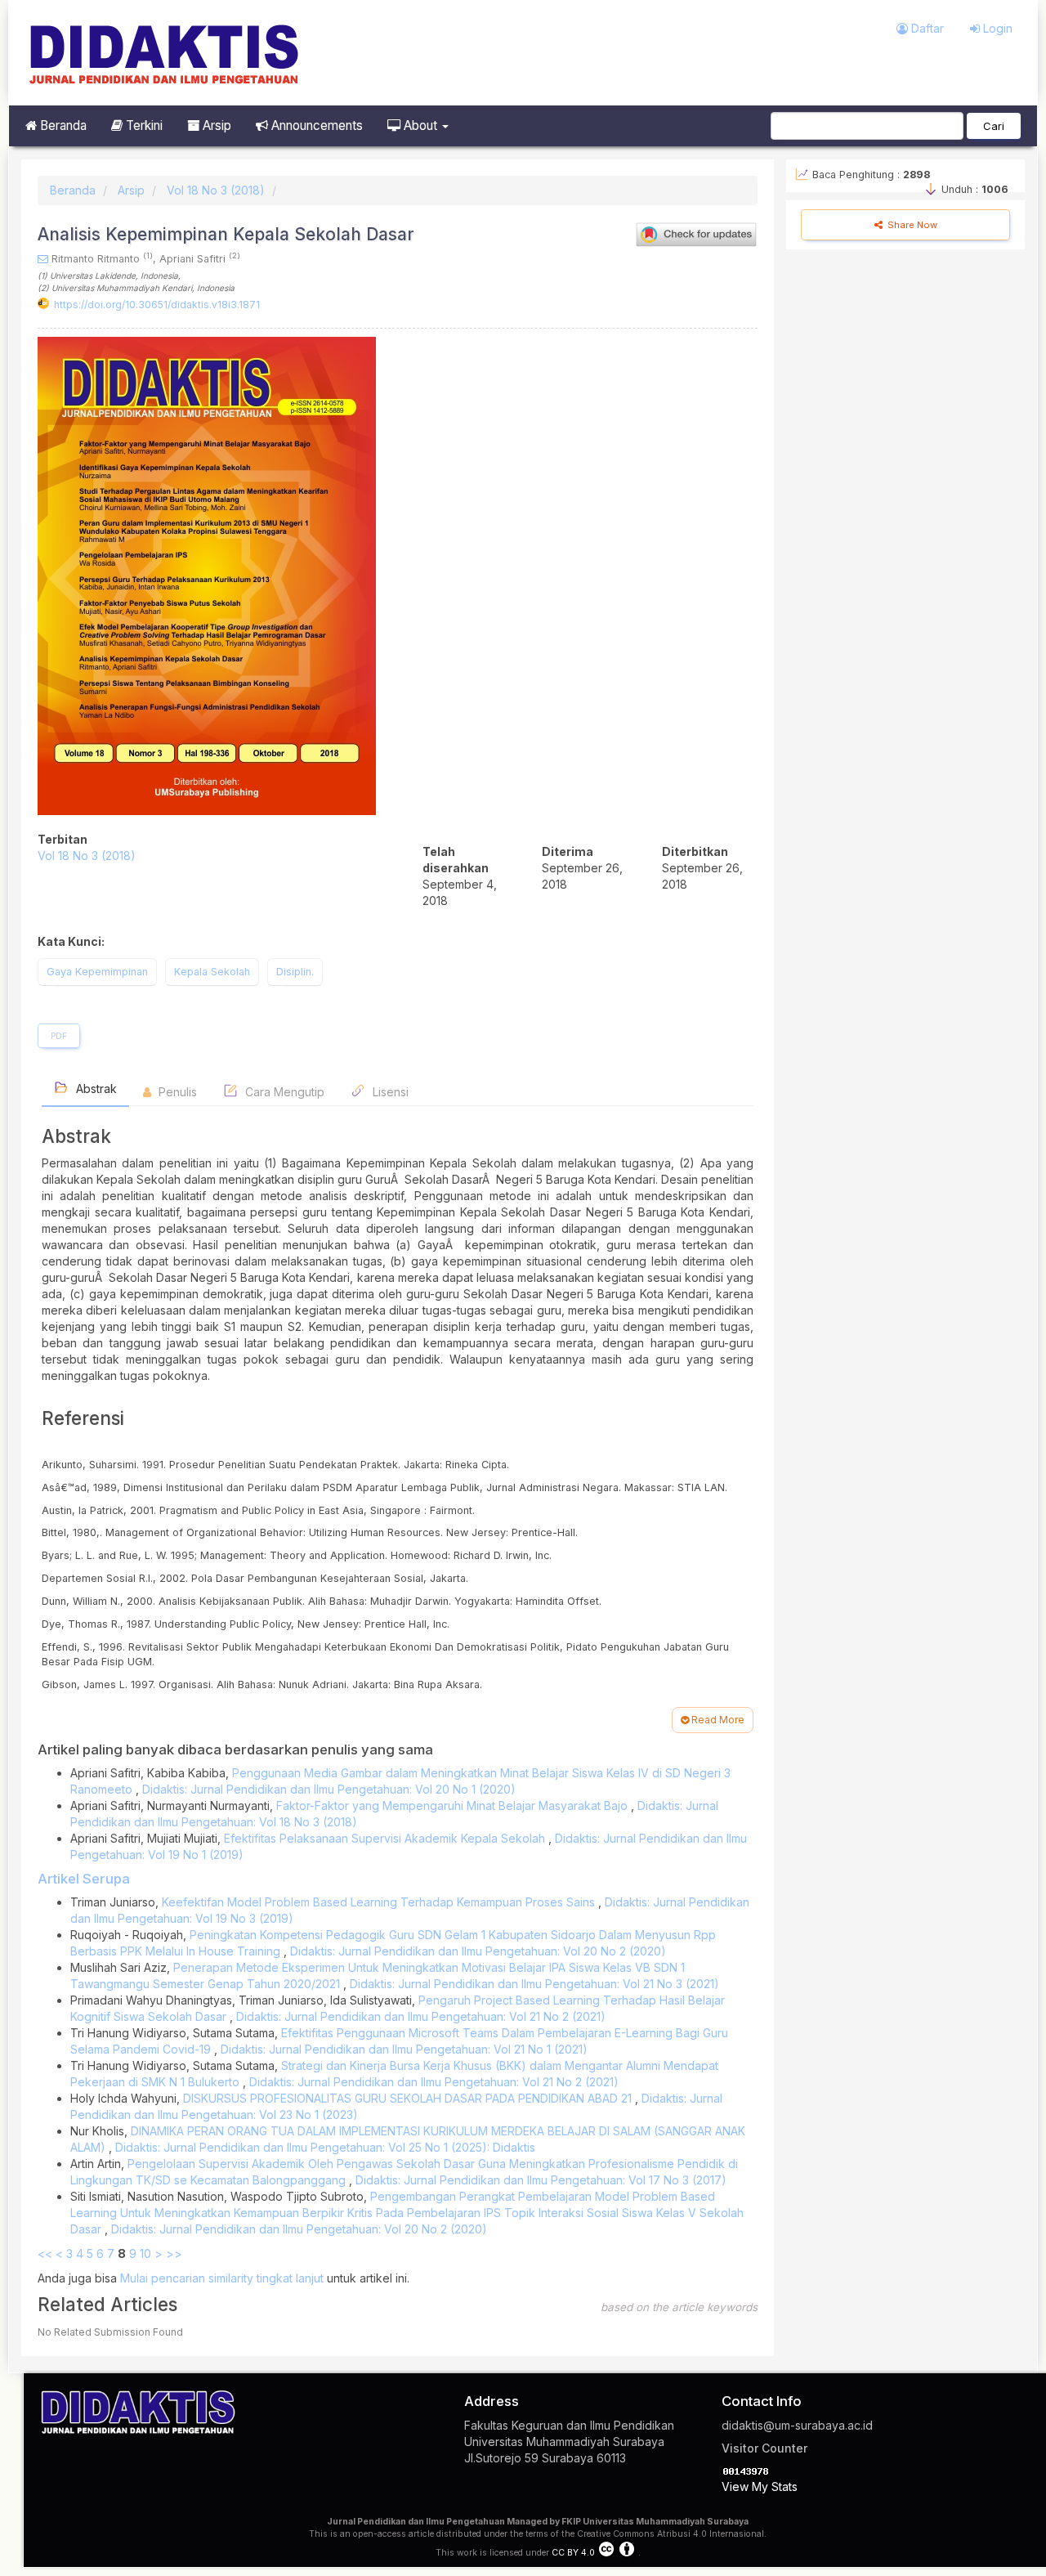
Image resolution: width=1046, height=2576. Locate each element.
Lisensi (389, 1092)
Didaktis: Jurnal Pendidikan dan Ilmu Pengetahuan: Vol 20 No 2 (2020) (478, 1951)
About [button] (420, 125)
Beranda (62, 125)
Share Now (911, 225)
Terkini (143, 125)
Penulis (176, 1092)
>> (174, 2253)
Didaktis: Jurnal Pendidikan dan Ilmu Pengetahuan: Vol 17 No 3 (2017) (541, 2180)
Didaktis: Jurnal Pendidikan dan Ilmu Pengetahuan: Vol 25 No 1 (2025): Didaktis (325, 2147)
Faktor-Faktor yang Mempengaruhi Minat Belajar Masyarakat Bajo (454, 1805)
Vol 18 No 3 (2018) (216, 190)
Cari (994, 126)
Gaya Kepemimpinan (97, 972)
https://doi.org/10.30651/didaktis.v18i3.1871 (157, 305)
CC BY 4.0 (573, 2553)
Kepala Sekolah (212, 972)
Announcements (315, 125)
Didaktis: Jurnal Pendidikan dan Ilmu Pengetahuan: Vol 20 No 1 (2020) (329, 1789)
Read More (717, 1720)
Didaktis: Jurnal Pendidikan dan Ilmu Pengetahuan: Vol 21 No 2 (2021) (421, 2016)
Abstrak (95, 1089)
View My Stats (760, 2486)
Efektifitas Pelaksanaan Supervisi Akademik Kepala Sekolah (386, 1838)
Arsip (215, 125)
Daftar (926, 28)
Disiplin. (295, 972)
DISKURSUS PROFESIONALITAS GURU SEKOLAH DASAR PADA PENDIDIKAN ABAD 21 (409, 2098)
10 (145, 2253)
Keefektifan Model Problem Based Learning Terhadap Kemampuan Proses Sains (380, 1902)
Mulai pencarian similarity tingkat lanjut (222, 2278)
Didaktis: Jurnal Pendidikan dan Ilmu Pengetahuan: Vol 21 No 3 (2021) (534, 1984)
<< (45, 2253)
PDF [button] (59, 1036)
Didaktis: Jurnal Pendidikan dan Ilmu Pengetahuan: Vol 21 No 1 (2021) (404, 2049)
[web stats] (746, 2470)
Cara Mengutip (283, 1092)
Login (996, 28)
